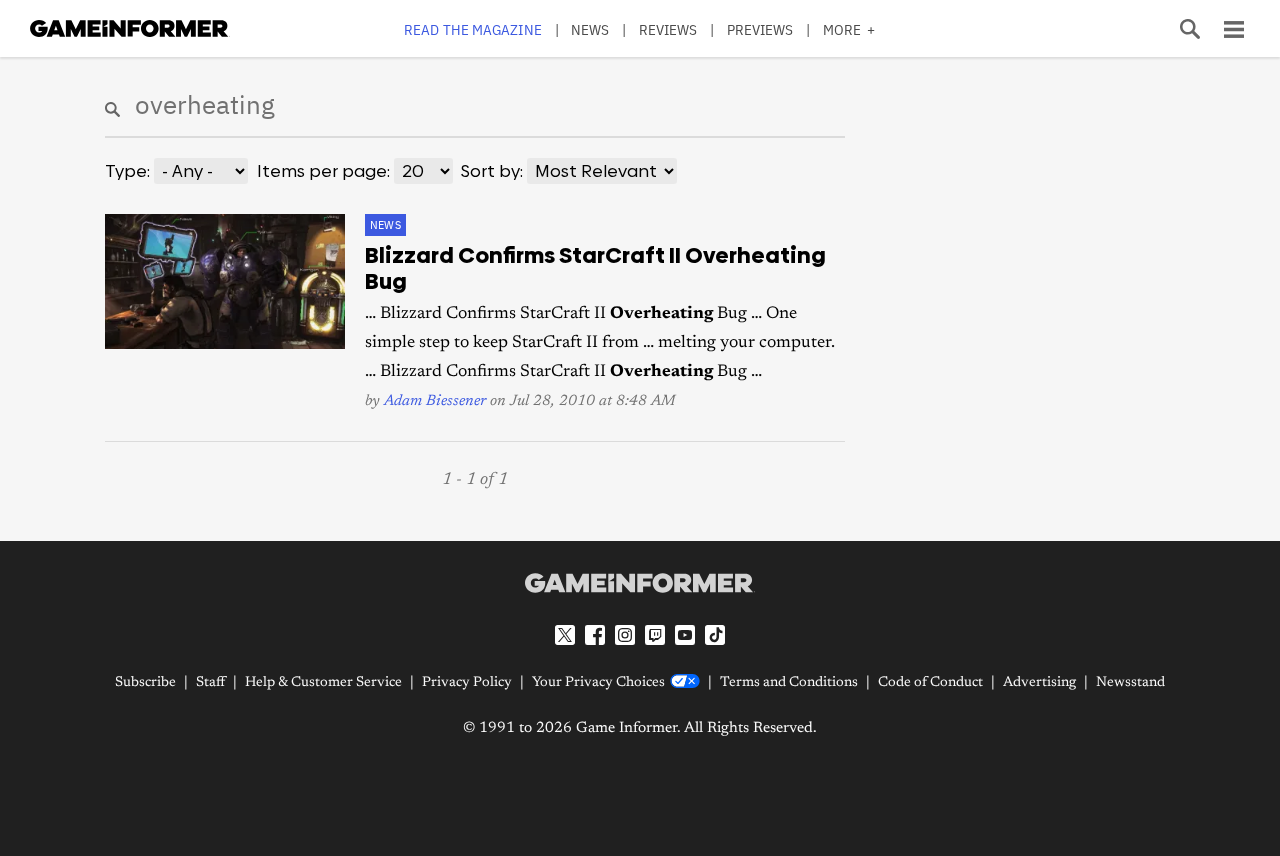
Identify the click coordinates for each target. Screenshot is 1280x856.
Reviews (668, 29)
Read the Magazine (473, 29)
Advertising (1039, 683)
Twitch (655, 635)
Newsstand (1130, 683)
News (590, 29)
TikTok (715, 635)
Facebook (595, 635)
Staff (210, 683)
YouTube (685, 635)
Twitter (565, 635)
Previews (760, 29)
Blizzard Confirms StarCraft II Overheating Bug (595, 269)
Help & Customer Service (323, 683)
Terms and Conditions (789, 683)
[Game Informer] (640, 583)
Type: (127, 171)
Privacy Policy (467, 683)
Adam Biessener (435, 401)
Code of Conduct (930, 683)
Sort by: (492, 171)
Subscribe (145, 683)
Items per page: (323, 171)
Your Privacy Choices (598, 683)
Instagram (625, 635)
